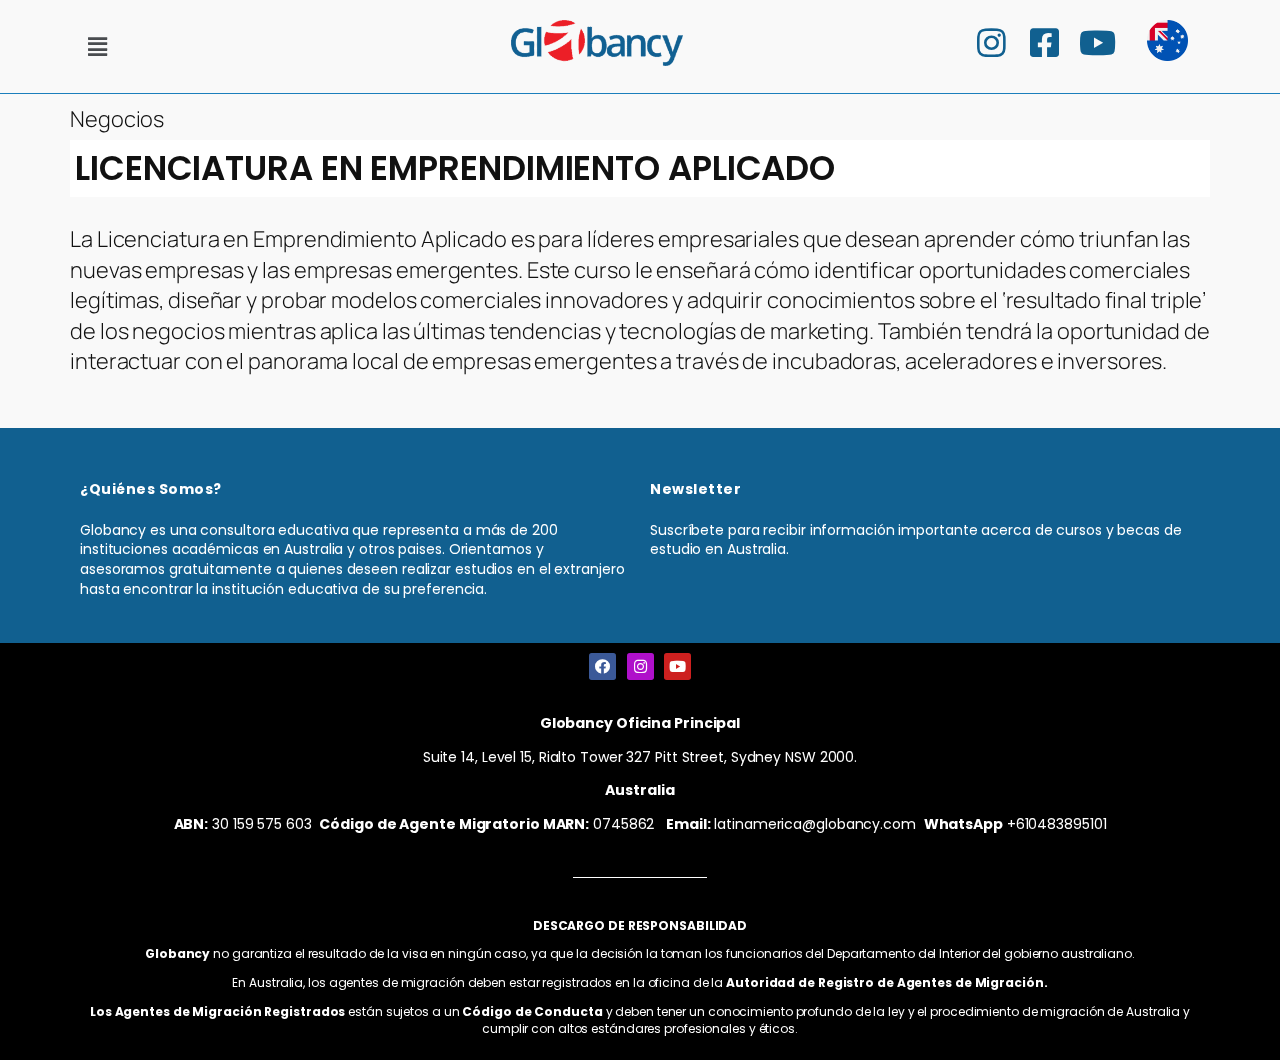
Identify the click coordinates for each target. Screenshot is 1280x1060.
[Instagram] (640, 666)
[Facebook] (602, 666)
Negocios (117, 119)
